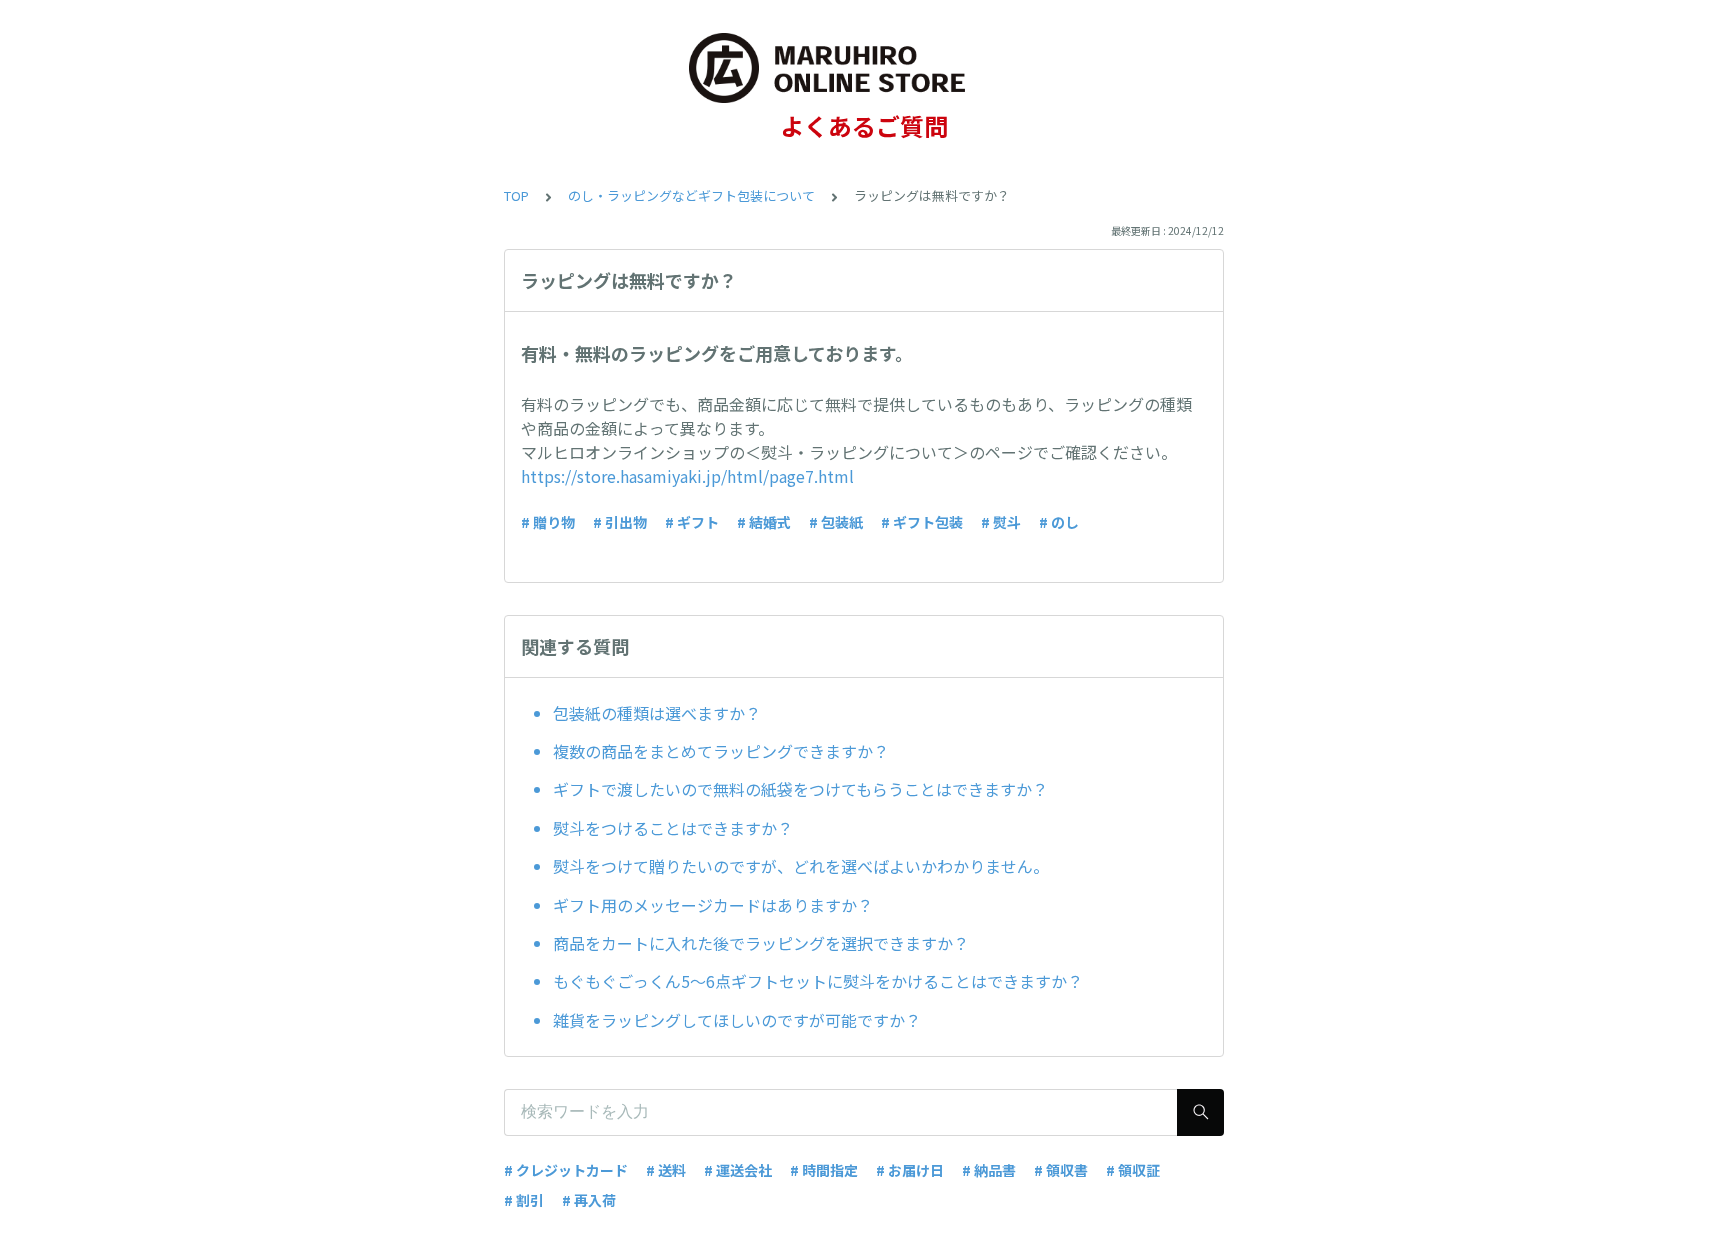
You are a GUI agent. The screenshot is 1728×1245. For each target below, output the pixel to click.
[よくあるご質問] (864, 68)
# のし (1059, 522)
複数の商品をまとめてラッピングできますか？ (721, 751)
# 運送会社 (738, 1170)
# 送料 (666, 1170)
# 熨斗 (1001, 522)
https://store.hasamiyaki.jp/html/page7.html (687, 476)
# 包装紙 (836, 522)
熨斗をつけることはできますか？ (673, 828)
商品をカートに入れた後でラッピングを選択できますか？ (761, 943)
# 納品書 (989, 1170)
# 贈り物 (548, 522)
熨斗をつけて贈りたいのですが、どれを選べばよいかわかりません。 (801, 866)
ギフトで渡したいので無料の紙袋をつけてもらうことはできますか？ (800, 789)
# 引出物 (620, 522)
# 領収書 (1061, 1170)
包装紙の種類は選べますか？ (657, 713)
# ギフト (692, 522)
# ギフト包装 (922, 522)
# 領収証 (1133, 1170)
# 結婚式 (764, 522)
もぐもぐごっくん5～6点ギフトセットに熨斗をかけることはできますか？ (818, 981)
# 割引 (524, 1200)
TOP (516, 195)
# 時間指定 (824, 1170)
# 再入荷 (589, 1200)
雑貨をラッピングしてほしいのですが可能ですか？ (737, 1020)
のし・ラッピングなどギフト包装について (691, 195)
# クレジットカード (566, 1170)
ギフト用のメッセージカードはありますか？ (713, 905)
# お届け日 (910, 1170)
